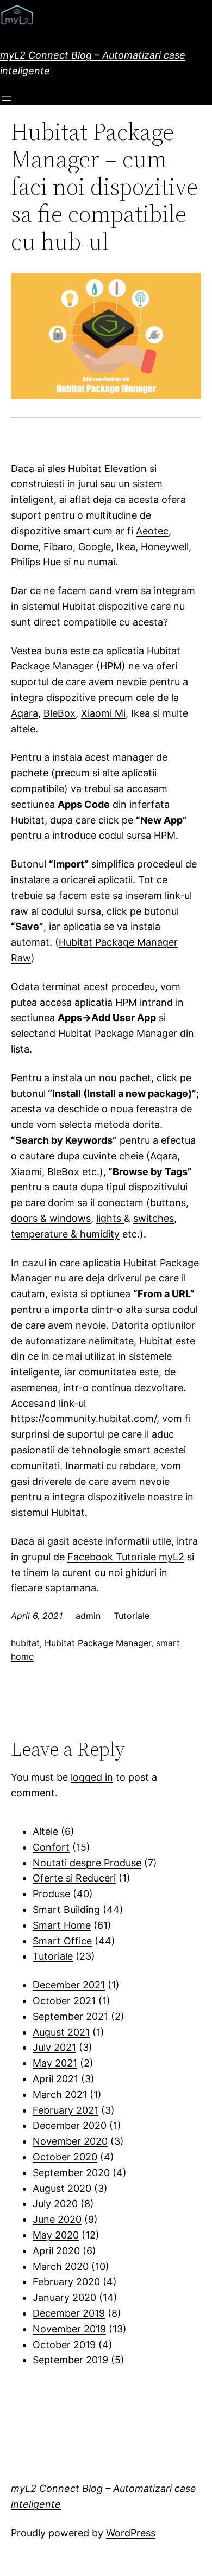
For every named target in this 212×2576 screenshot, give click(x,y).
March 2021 (60, 2094)
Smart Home (62, 1925)
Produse (51, 1894)
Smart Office (62, 1941)
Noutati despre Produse (87, 1863)
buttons (168, 1203)
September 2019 (70, 2360)
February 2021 (66, 2110)
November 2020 (70, 2141)
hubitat (25, 1643)
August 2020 (62, 2188)
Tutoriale (132, 1616)
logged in (92, 1777)
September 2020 (71, 2173)
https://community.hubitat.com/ (84, 1418)
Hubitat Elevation (107, 468)
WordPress (131, 2533)
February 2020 (66, 2282)
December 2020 (70, 2125)
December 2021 (69, 1985)
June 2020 (57, 2219)
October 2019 (64, 2345)
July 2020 (55, 2204)
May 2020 (56, 2235)
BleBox (60, 713)
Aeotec (152, 531)
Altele (45, 1831)
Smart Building (66, 1909)
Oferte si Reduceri (74, 1878)
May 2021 (55, 2063)
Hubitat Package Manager (98, 1643)
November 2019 (69, 2329)
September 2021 (70, 2016)
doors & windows (51, 1218)
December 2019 (69, 2313)
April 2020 (56, 2251)
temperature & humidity (65, 1234)
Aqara (24, 713)
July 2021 (54, 2047)
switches (154, 1218)
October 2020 (65, 2157)
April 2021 (55, 2079)
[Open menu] (7, 99)
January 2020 (64, 2297)
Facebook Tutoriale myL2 (126, 1557)
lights (110, 1218)
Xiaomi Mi (103, 713)
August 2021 (61, 2032)
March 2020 (61, 2266)
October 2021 (64, 2001)
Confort (51, 1847)
